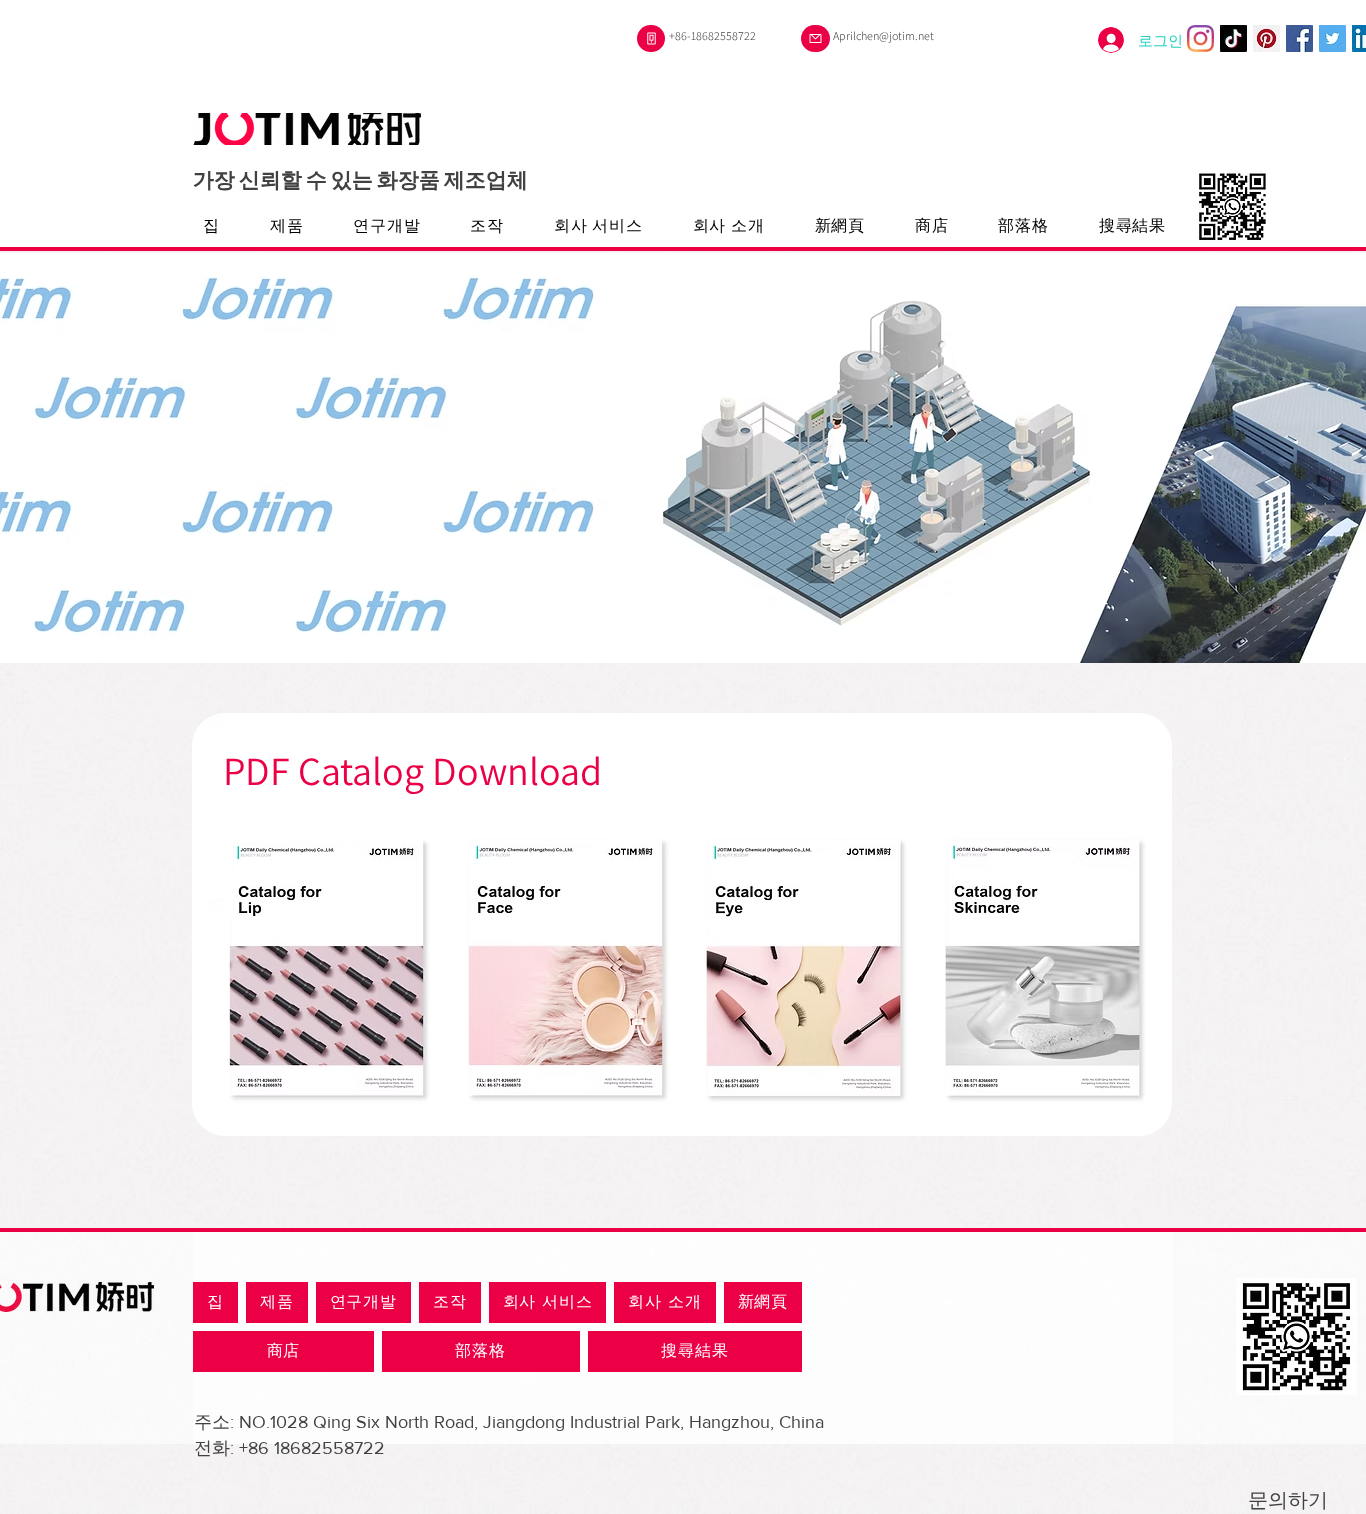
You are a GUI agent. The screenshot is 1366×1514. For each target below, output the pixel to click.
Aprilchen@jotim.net (883, 35)
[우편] (815, 38)
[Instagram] (1200, 38)
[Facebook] (1299, 38)
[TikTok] (1233, 38)
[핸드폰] (651, 38)
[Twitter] (1332, 38)
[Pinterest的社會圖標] (1266, 38)
